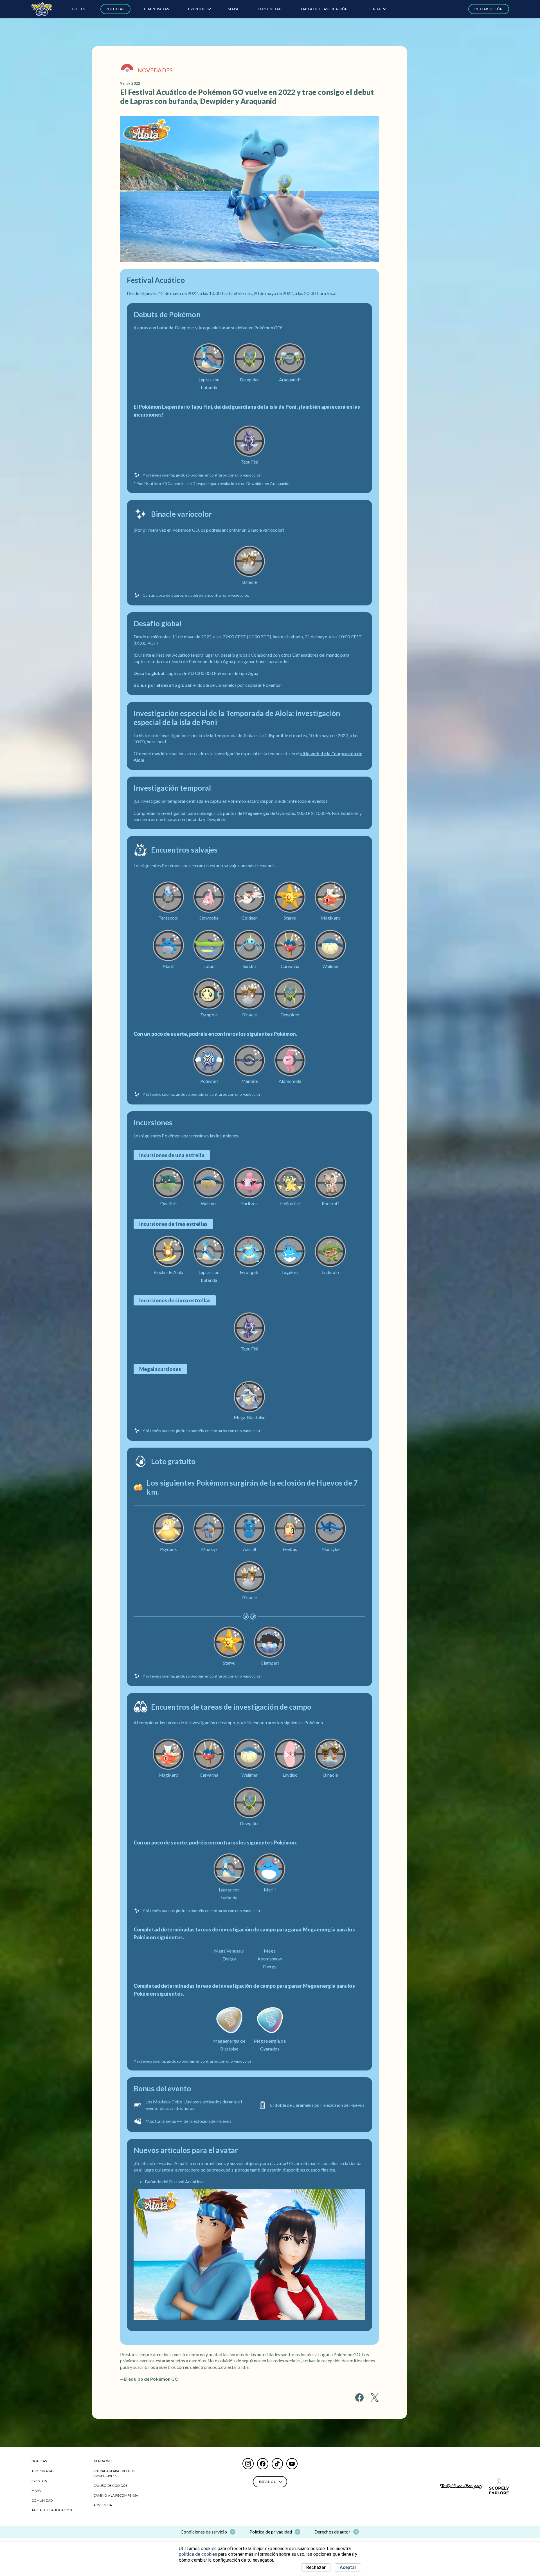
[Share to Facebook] (359, 2398)
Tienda (374, 9)
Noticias (115, 9)
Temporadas (156, 9)
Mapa (233, 9)
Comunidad (270, 9)
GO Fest (80, 9)
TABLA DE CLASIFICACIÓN (324, 9)
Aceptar (348, 2567)
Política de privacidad (271, 2532)
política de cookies (198, 2554)
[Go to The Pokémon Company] (461, 2486)
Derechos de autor (332, 2532)
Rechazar (316, 2567)
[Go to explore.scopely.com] (499, 2486)
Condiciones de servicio (204, 2532)
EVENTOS (197, 9)
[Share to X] (375, 2398)
